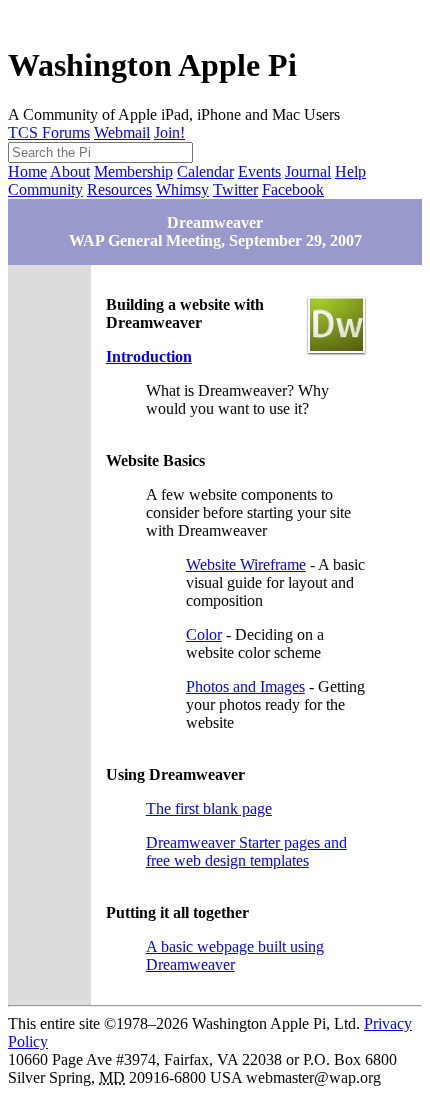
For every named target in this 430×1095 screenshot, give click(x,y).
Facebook (293, 189)
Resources (119, 189)
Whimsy (182, 189)
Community (45, 189)
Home (27, 171)
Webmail (122, 132)
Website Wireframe (246, 564)
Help (350, 171)
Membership (133, 171)
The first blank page (209, 808)
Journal (308, 171)
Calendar (205, 171)
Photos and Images (245, 686)
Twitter (235, 189)
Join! (169, 132)
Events (259, 171)
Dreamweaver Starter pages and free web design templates (246, 851)
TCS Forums (49, 132)
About (70, 171)
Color (204, 634)
